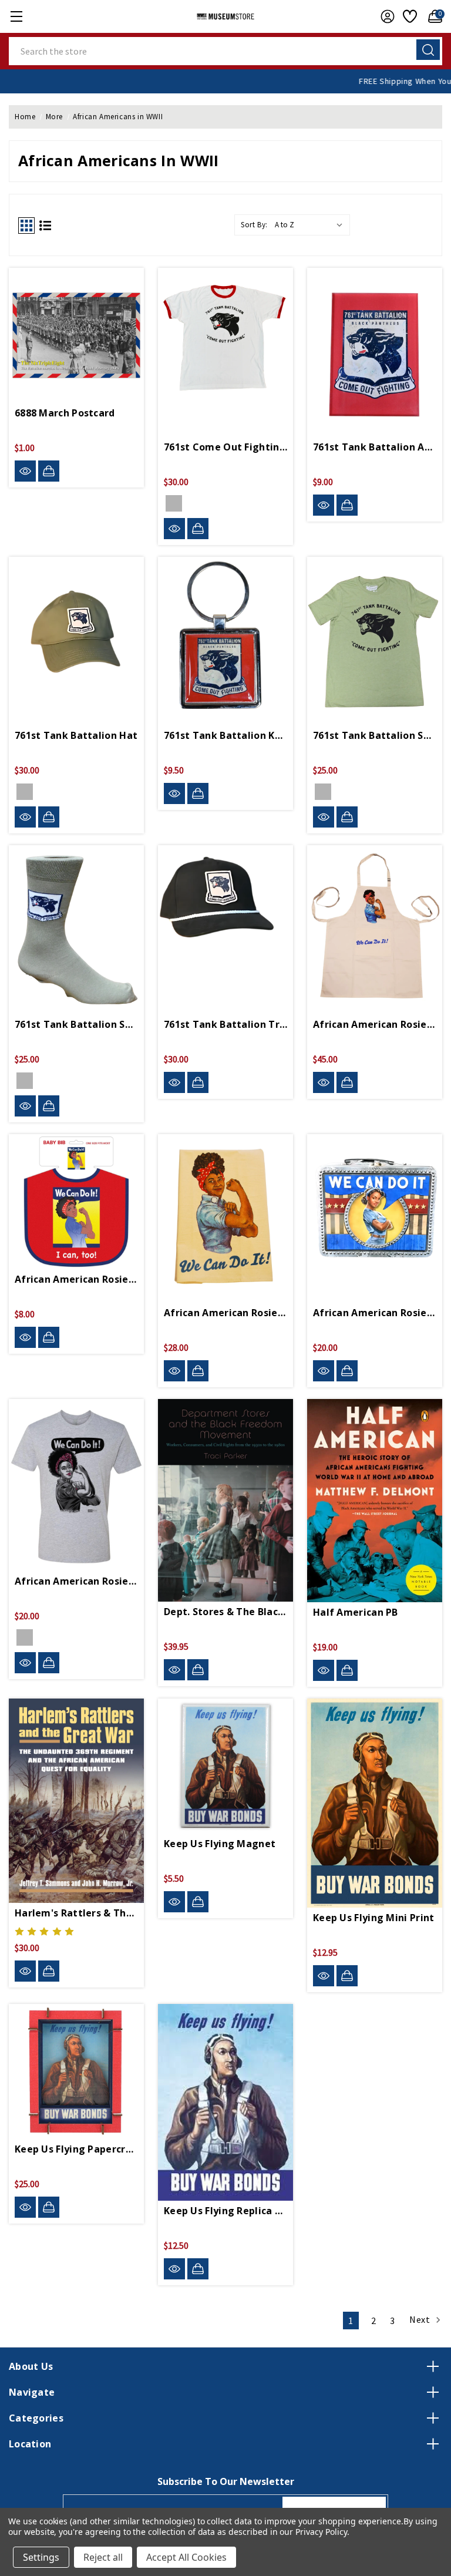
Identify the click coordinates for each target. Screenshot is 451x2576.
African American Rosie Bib (76, 1279)
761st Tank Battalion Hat (76, 735)
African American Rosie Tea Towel (225, 1313)
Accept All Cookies (186, 2557)
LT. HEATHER (25, 1637)
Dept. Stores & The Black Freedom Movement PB (225, 1612)
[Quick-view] (25, 471)
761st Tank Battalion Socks (76, 1024)
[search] (428, 50)
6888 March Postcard (65, 413)
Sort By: (254, 225)
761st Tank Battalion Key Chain (225, 735)
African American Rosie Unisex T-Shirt (76, 1581)
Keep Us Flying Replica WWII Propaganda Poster (225, 2211)
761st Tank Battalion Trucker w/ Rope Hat (225, 1024)
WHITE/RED (174, 503)
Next (421, 2319)
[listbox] (311, 225)
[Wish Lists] (408, 16)
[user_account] (385, 16)
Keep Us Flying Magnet (220, 1844)
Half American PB (356, 1612)
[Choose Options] (198, 529)
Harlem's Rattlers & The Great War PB (76, 1913)
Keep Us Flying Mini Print (374, 1918)
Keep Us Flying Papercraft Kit (76, 2149)
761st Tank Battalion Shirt (375, 735)
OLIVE (25, 792)
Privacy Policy (321, 2532)
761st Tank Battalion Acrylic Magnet (375, 447)
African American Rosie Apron (375, 1024)
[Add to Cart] (49, 471)
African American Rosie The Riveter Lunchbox (375, 1313)
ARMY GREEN (25, 1081)
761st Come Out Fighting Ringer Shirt (225, 447)
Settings (41, 2557)
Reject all (103, 2557)
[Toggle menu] (16, 16)
